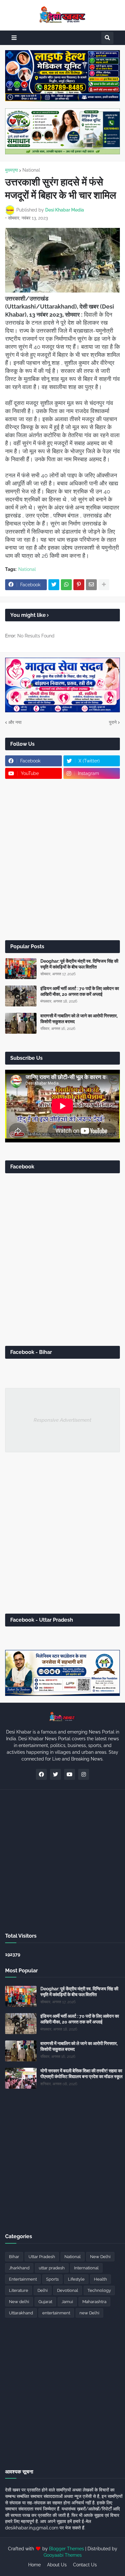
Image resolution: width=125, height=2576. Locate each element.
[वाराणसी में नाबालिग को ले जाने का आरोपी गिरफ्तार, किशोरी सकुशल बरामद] (21, 1023)
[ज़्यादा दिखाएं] (104, 585)
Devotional (68, 2290)
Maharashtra (94, 2302)
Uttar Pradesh (42, 2257)
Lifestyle (76, 2279)
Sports (52, 2279)
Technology (99, 2290)
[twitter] (55, 1774)
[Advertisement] (63, 860)
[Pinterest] (79, 585)
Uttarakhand (21, 2313)
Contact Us (85, 2565)
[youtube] (70, 1774)
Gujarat (45, 2302)
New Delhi (100, 2257)
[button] (14, 38)
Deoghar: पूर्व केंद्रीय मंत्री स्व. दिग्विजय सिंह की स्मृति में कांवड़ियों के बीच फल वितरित (79, 964)
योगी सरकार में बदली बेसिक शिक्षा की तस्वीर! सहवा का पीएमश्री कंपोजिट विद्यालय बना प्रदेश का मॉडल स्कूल (81, 2074)
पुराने (113, 722)
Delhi (43, 2290)
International (86, 2268)
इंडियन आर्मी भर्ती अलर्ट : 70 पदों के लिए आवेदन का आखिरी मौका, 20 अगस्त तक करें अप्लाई (80, 991)
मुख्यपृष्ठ (12, 170)
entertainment (56, 2313)
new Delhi (89, 2313)
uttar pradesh (52, 2268)
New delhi (19, 2302)
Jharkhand (19, 2268)
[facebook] (41, 1774)
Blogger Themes (67, 2549)
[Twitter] (54, 585)
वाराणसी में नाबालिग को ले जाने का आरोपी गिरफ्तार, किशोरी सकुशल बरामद (79, 1019)
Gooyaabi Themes (63, 2555)
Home (34, 2565)
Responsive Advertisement (63, 1420)
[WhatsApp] (66, 585)
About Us (57, 2565)
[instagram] (84, 1774)
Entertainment (23, 2279)
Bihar (14, 2257)
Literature (19, 2290)
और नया (15, 722)
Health (100, 2279)
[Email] (91, 585)
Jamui (67, 2302)
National (31, 170)
